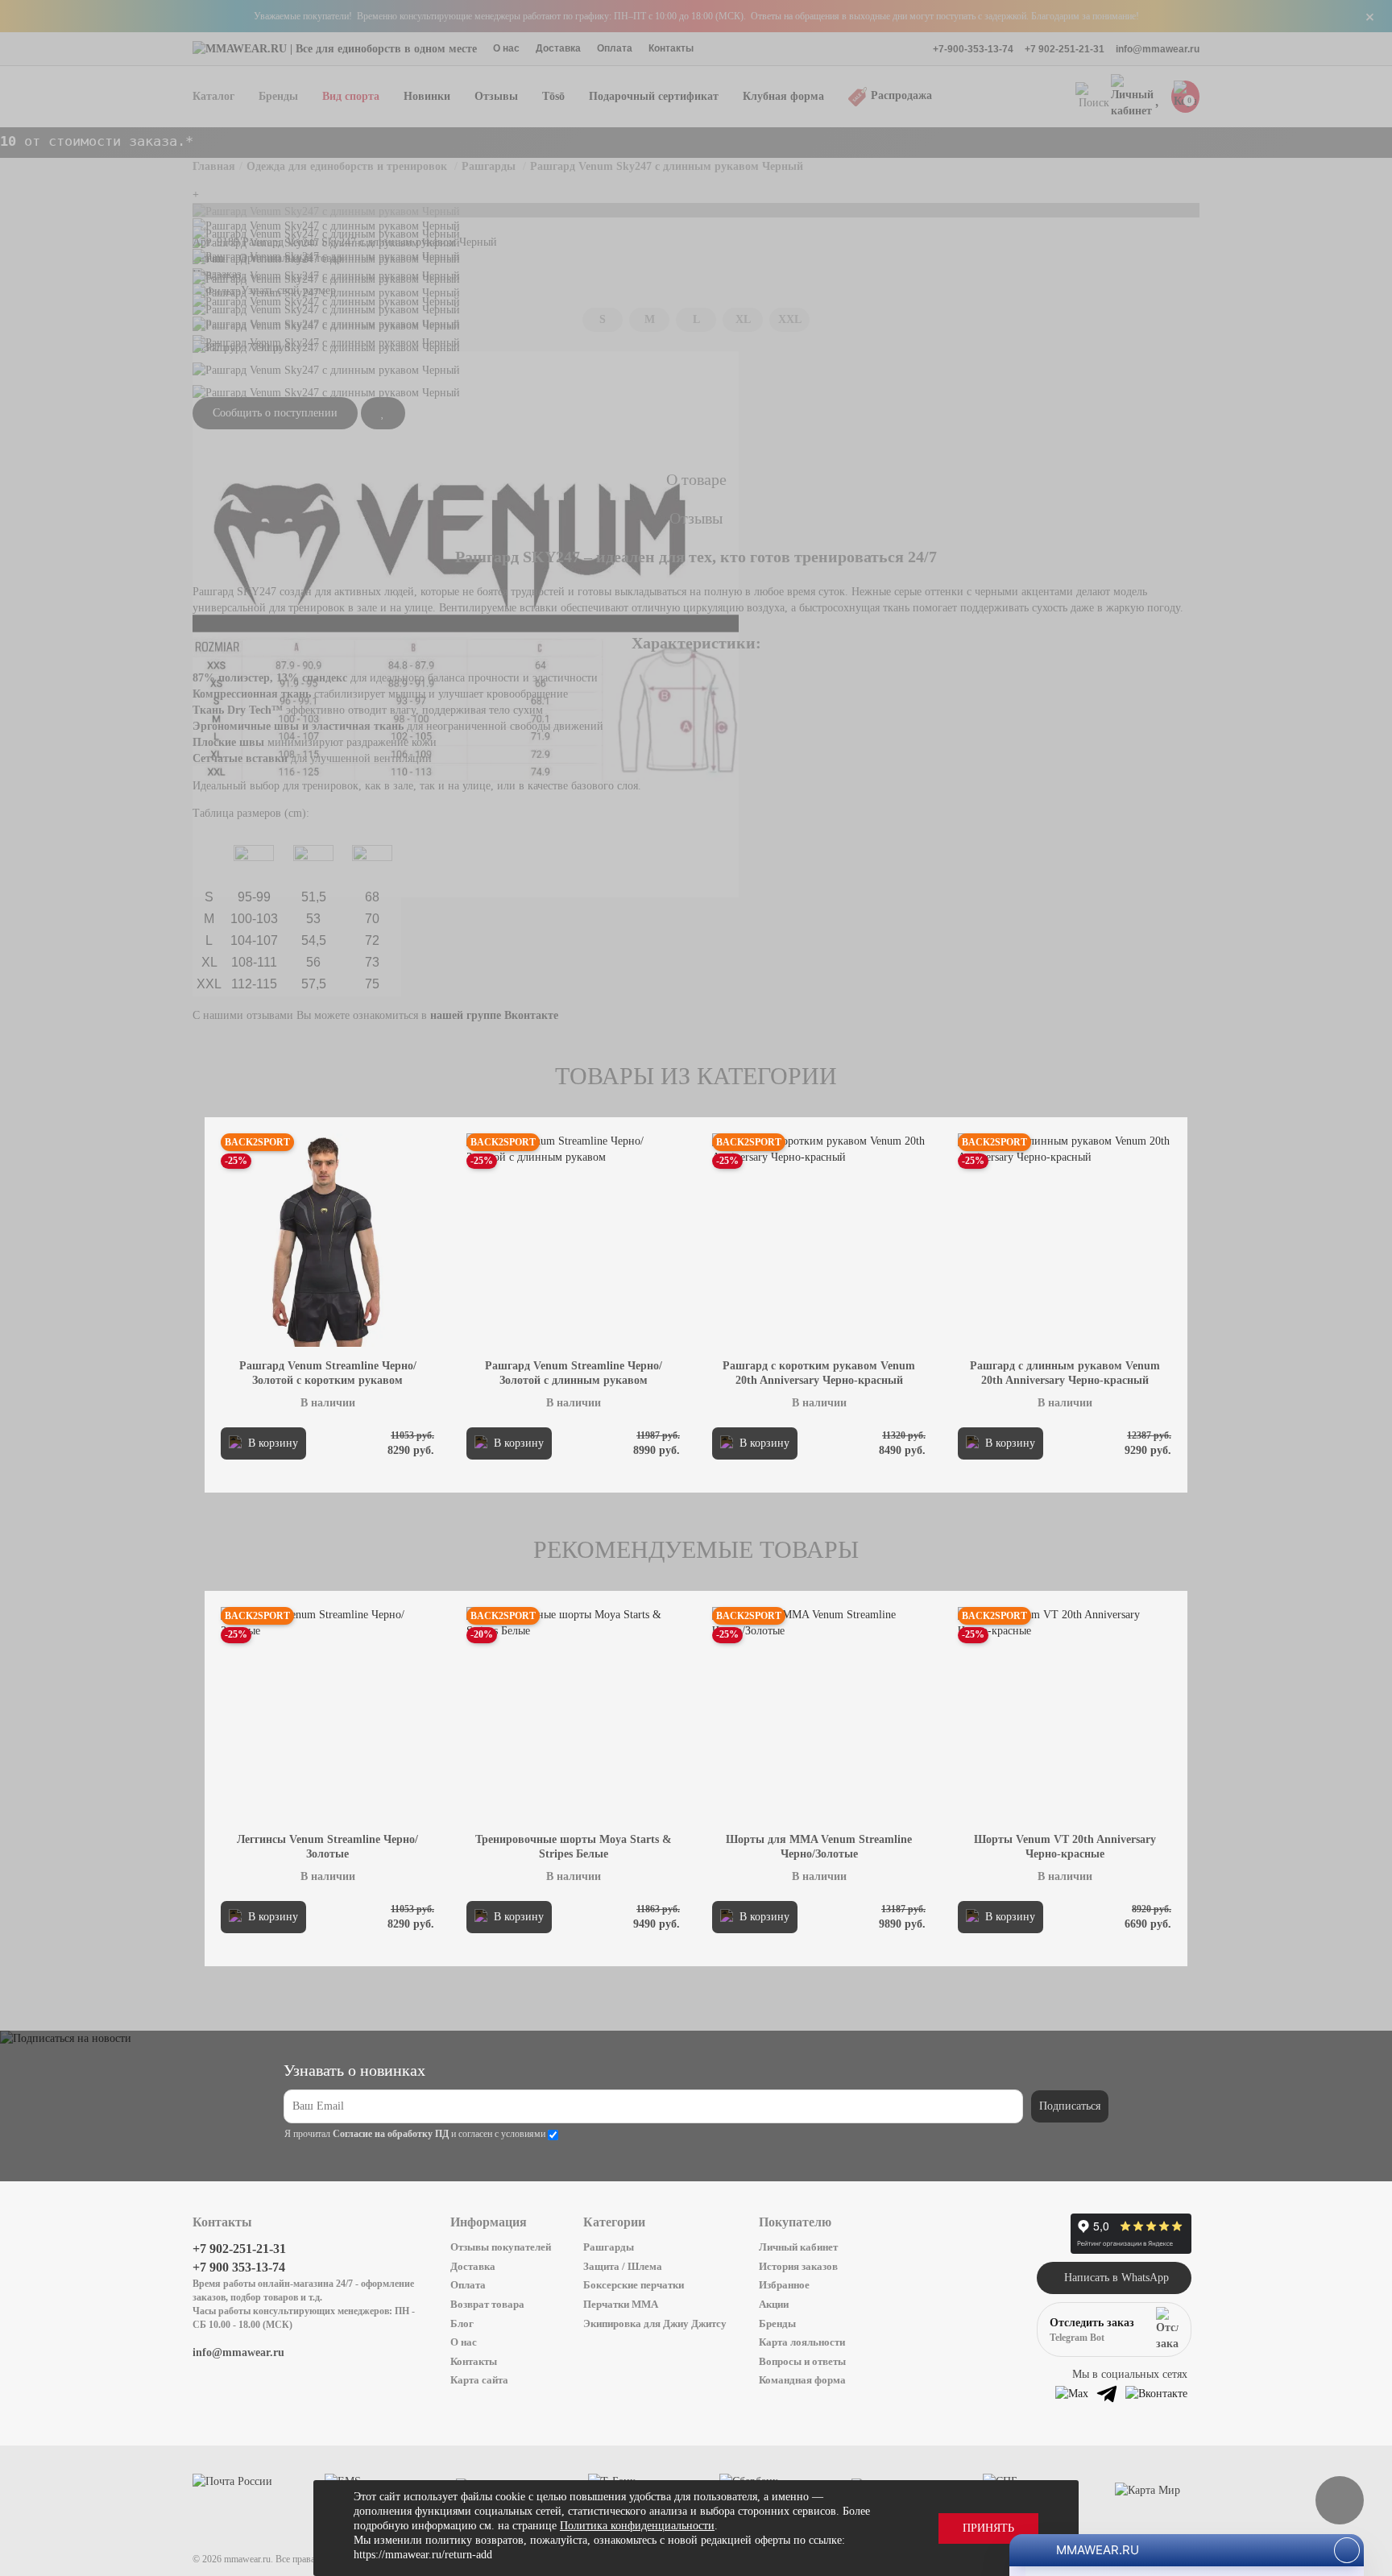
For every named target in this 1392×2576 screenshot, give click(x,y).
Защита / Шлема (623, 2266)
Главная (214, 166)
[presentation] (279, 1297)
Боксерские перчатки (634, 2285)
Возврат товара (487, 2304)
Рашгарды (609, 2247)
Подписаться (1070, 2106)
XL (743, 319)
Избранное (784, 2285)
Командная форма (802, 2380)
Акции (774, 2304)
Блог (462, 2323)
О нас (506, 48)
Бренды (777, 2323)
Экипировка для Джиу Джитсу (655, 2323)
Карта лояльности (802, 2342)
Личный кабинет (798, 2247)
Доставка (558, 48)
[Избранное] (1159, 97)
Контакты (671, 48)
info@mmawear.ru (1158, 49)
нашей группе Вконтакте (494, 1015)
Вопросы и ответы (802, 2361)
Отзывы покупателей (501, 2247)
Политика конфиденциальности (637, 2526)
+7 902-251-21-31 (1065, 49)
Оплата (615, 48)
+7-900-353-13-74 (973, 49)
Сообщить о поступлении (275, 413)
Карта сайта (479, 2380)
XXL (790, 319)
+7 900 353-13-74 (239, 2267)
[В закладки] (383, 413)
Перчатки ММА (621, 2304)
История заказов (798, 2266)
